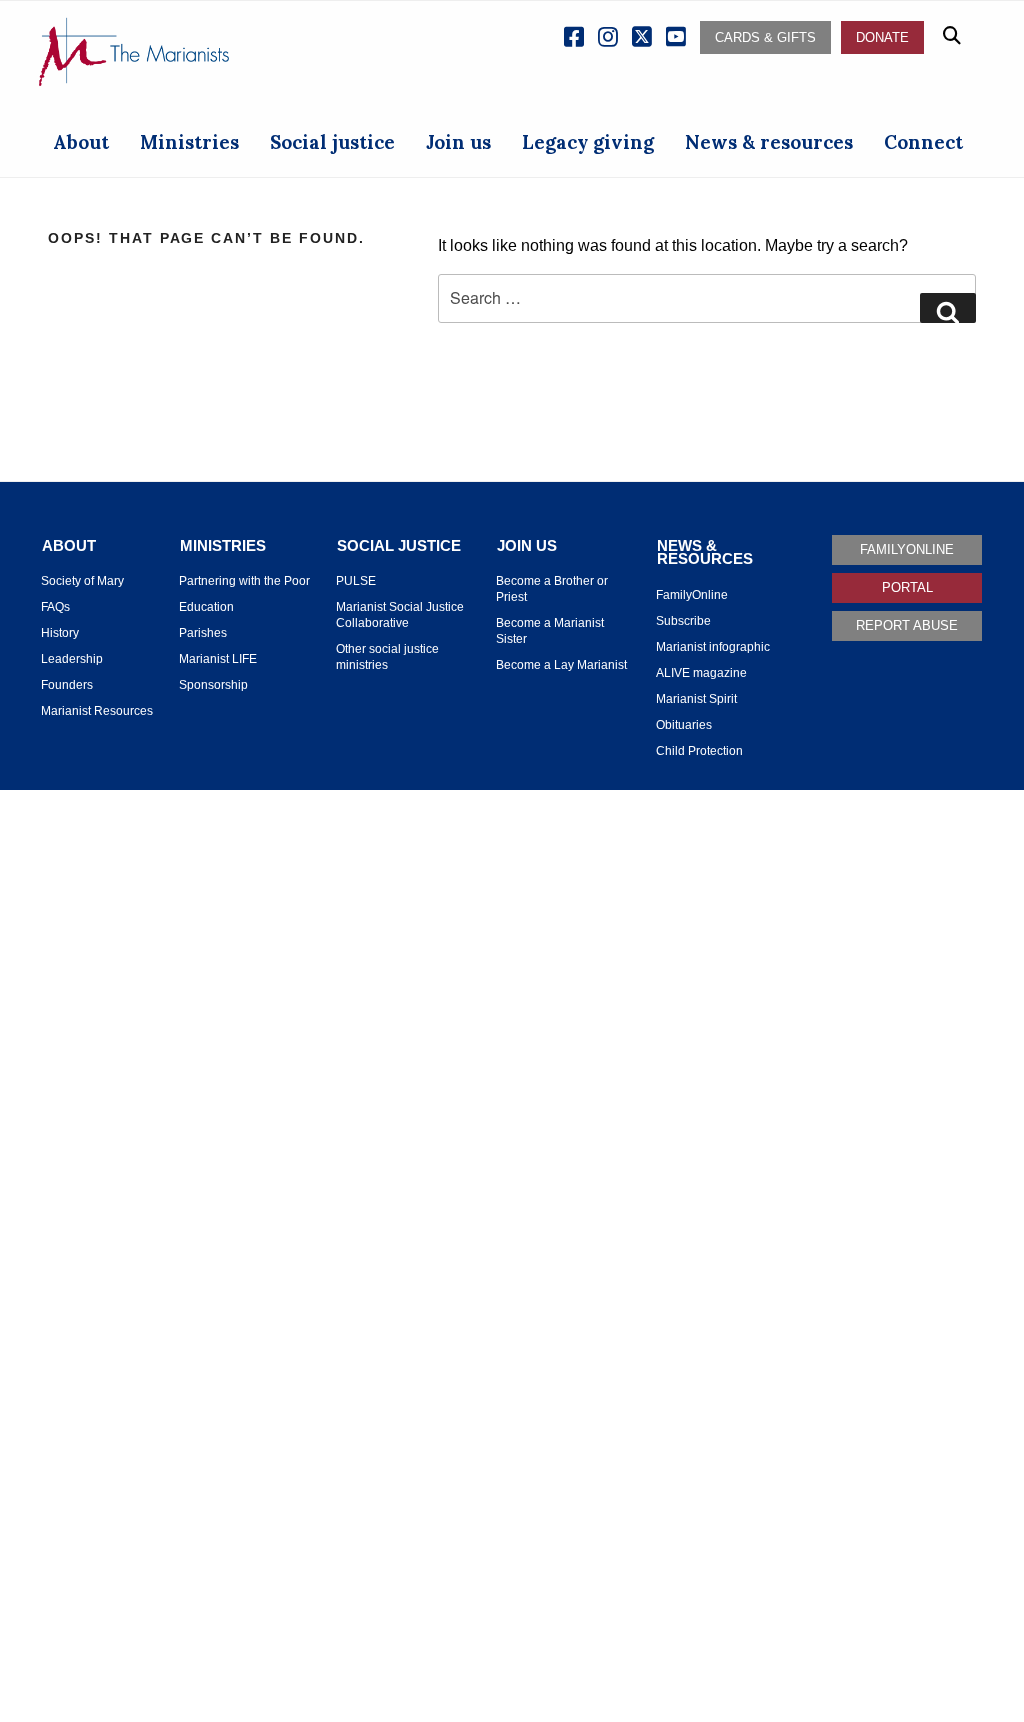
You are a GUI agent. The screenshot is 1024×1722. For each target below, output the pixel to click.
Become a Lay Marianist (561, 665)
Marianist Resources (97, 711)
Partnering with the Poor (244, 581)
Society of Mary (82, 581)
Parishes (203, 633)
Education (206, 607)
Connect (923, 142)
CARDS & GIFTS (765, 37)
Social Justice (399, 546)
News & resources (769, 142)
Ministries (189, 142)
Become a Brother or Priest (552, 589)
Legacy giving (588, 142)
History (60, 633)
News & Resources (705, 552)
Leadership (72, 659)
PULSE (356, 581)
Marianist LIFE (218, 659)
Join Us (527, 546)
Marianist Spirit (696, 699)
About (81, 142)
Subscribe (683, 621)
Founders (67, 685)
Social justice (332, 142)
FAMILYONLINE (907, 549)
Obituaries (684, 725)
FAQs (55, 607)
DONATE (882, 37)
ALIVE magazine (701, 673)
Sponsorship (213, 685)
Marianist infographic (713, 647)
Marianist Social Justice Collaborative (400, 615)
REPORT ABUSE (907, 625)
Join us (458, 142)
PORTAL (907, 587)
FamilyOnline (692, 595)
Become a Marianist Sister (550, 631)
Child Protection (699, 751)
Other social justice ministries (387, 657)
